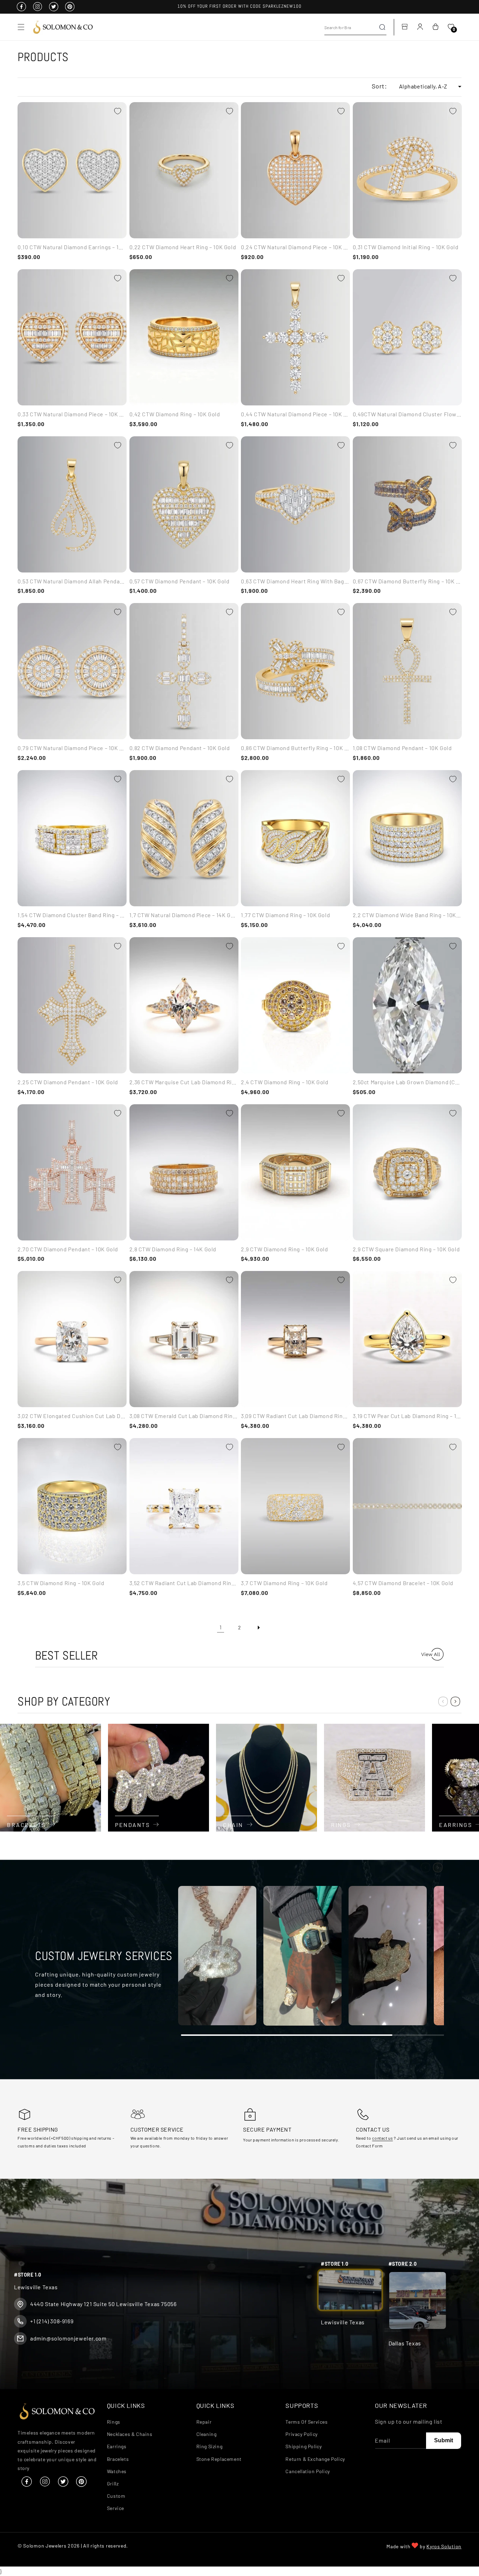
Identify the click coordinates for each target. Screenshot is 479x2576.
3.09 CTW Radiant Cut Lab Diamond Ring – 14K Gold (295, 1416)
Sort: (379, 86)
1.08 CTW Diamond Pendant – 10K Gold (402, 748)
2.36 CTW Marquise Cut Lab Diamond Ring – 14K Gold (184, 1082)
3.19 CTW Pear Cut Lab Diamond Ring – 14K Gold (407, 1416)
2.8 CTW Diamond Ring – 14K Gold (173, 1249)
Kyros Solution (444, 2546)
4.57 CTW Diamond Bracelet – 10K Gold (403, 1583)
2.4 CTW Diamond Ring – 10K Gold (285, 1082)
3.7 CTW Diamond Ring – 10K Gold (284, 1583)
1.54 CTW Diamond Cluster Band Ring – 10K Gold (72, 915)
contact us (382, 2138)
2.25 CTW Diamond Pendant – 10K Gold (68, 1082)
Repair (204, 2421)
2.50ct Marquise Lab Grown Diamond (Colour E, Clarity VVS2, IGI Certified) (407, 1082)
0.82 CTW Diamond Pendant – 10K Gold (180, 748)
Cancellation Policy (308, 2471)
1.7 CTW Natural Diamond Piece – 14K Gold (184, 915)
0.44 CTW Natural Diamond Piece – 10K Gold (295, 414)
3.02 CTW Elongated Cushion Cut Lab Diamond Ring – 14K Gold (72, 1416)
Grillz (113, 2483)
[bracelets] (50, 1778)
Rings (114, 2421)
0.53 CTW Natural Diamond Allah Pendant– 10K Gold (72, 581)
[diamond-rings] (375, 1778)
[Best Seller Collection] (432, 1658)
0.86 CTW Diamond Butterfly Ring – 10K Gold (295, 748)
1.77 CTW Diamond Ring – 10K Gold (285, 915)
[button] (21, 27)
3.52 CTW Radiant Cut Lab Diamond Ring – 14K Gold (184, 1583)
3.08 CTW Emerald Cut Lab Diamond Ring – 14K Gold (184, 1416)
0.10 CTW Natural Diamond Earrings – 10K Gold (72, 247)
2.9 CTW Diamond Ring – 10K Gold (285, 1249)
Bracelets (118, 2459)
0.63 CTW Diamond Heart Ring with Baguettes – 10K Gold (295, 581)
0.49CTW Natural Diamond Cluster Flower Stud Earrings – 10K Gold (407, 414)
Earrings (117, 2446)
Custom (116, 2495)
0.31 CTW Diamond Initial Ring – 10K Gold (406, 247)
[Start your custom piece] (217, 1957)
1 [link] (221, 1627)
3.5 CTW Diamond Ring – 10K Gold (61, 1583)
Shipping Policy (303, 2446)
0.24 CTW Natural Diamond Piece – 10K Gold (295, 247)
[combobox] (355, 27)
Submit (444, 2440)
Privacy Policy (301, 2434)
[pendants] (158, 1778)
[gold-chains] (267, 1778)
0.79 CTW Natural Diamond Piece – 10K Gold (72, 748)
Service (116, 2508)
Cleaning (207, 2434)
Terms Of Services (306, 2421)
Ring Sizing (210, 2446)
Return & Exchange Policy (315, 2459)
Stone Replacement (219, 2459)
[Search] (382, 27)
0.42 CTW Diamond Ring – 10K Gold (175, 414)
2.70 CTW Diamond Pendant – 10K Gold (68, 1249)
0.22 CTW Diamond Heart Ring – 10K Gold (183, 247)
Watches (117, 2471)
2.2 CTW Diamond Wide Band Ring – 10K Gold (407, 915)
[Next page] (258, 1628)
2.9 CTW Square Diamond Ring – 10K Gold (406, 1249)
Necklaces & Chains (130, 2434)
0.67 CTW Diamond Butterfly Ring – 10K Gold (407, 581)
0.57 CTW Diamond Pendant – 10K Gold (180, 581)
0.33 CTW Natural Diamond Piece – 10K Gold (72, 414)
